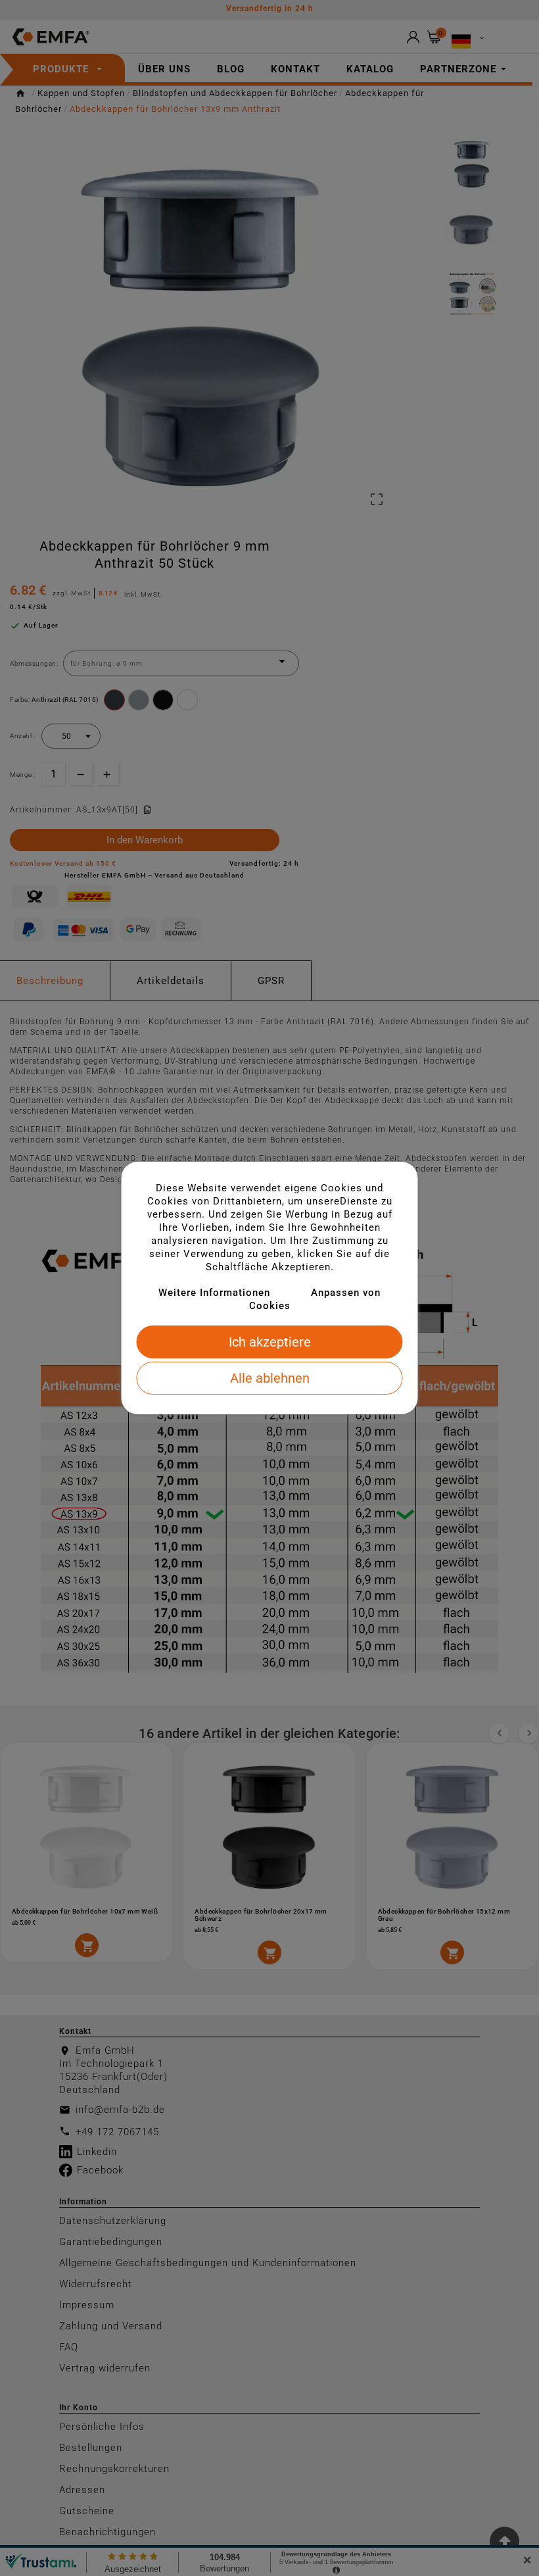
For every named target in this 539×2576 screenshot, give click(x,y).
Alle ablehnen (270, 1378)
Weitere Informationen (214, 1293)
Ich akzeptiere (270, 1342)
